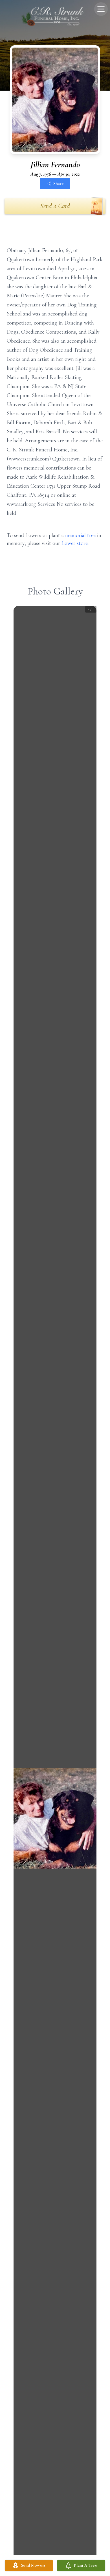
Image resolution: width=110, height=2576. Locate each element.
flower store (75, 543)
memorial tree (80, 535)
